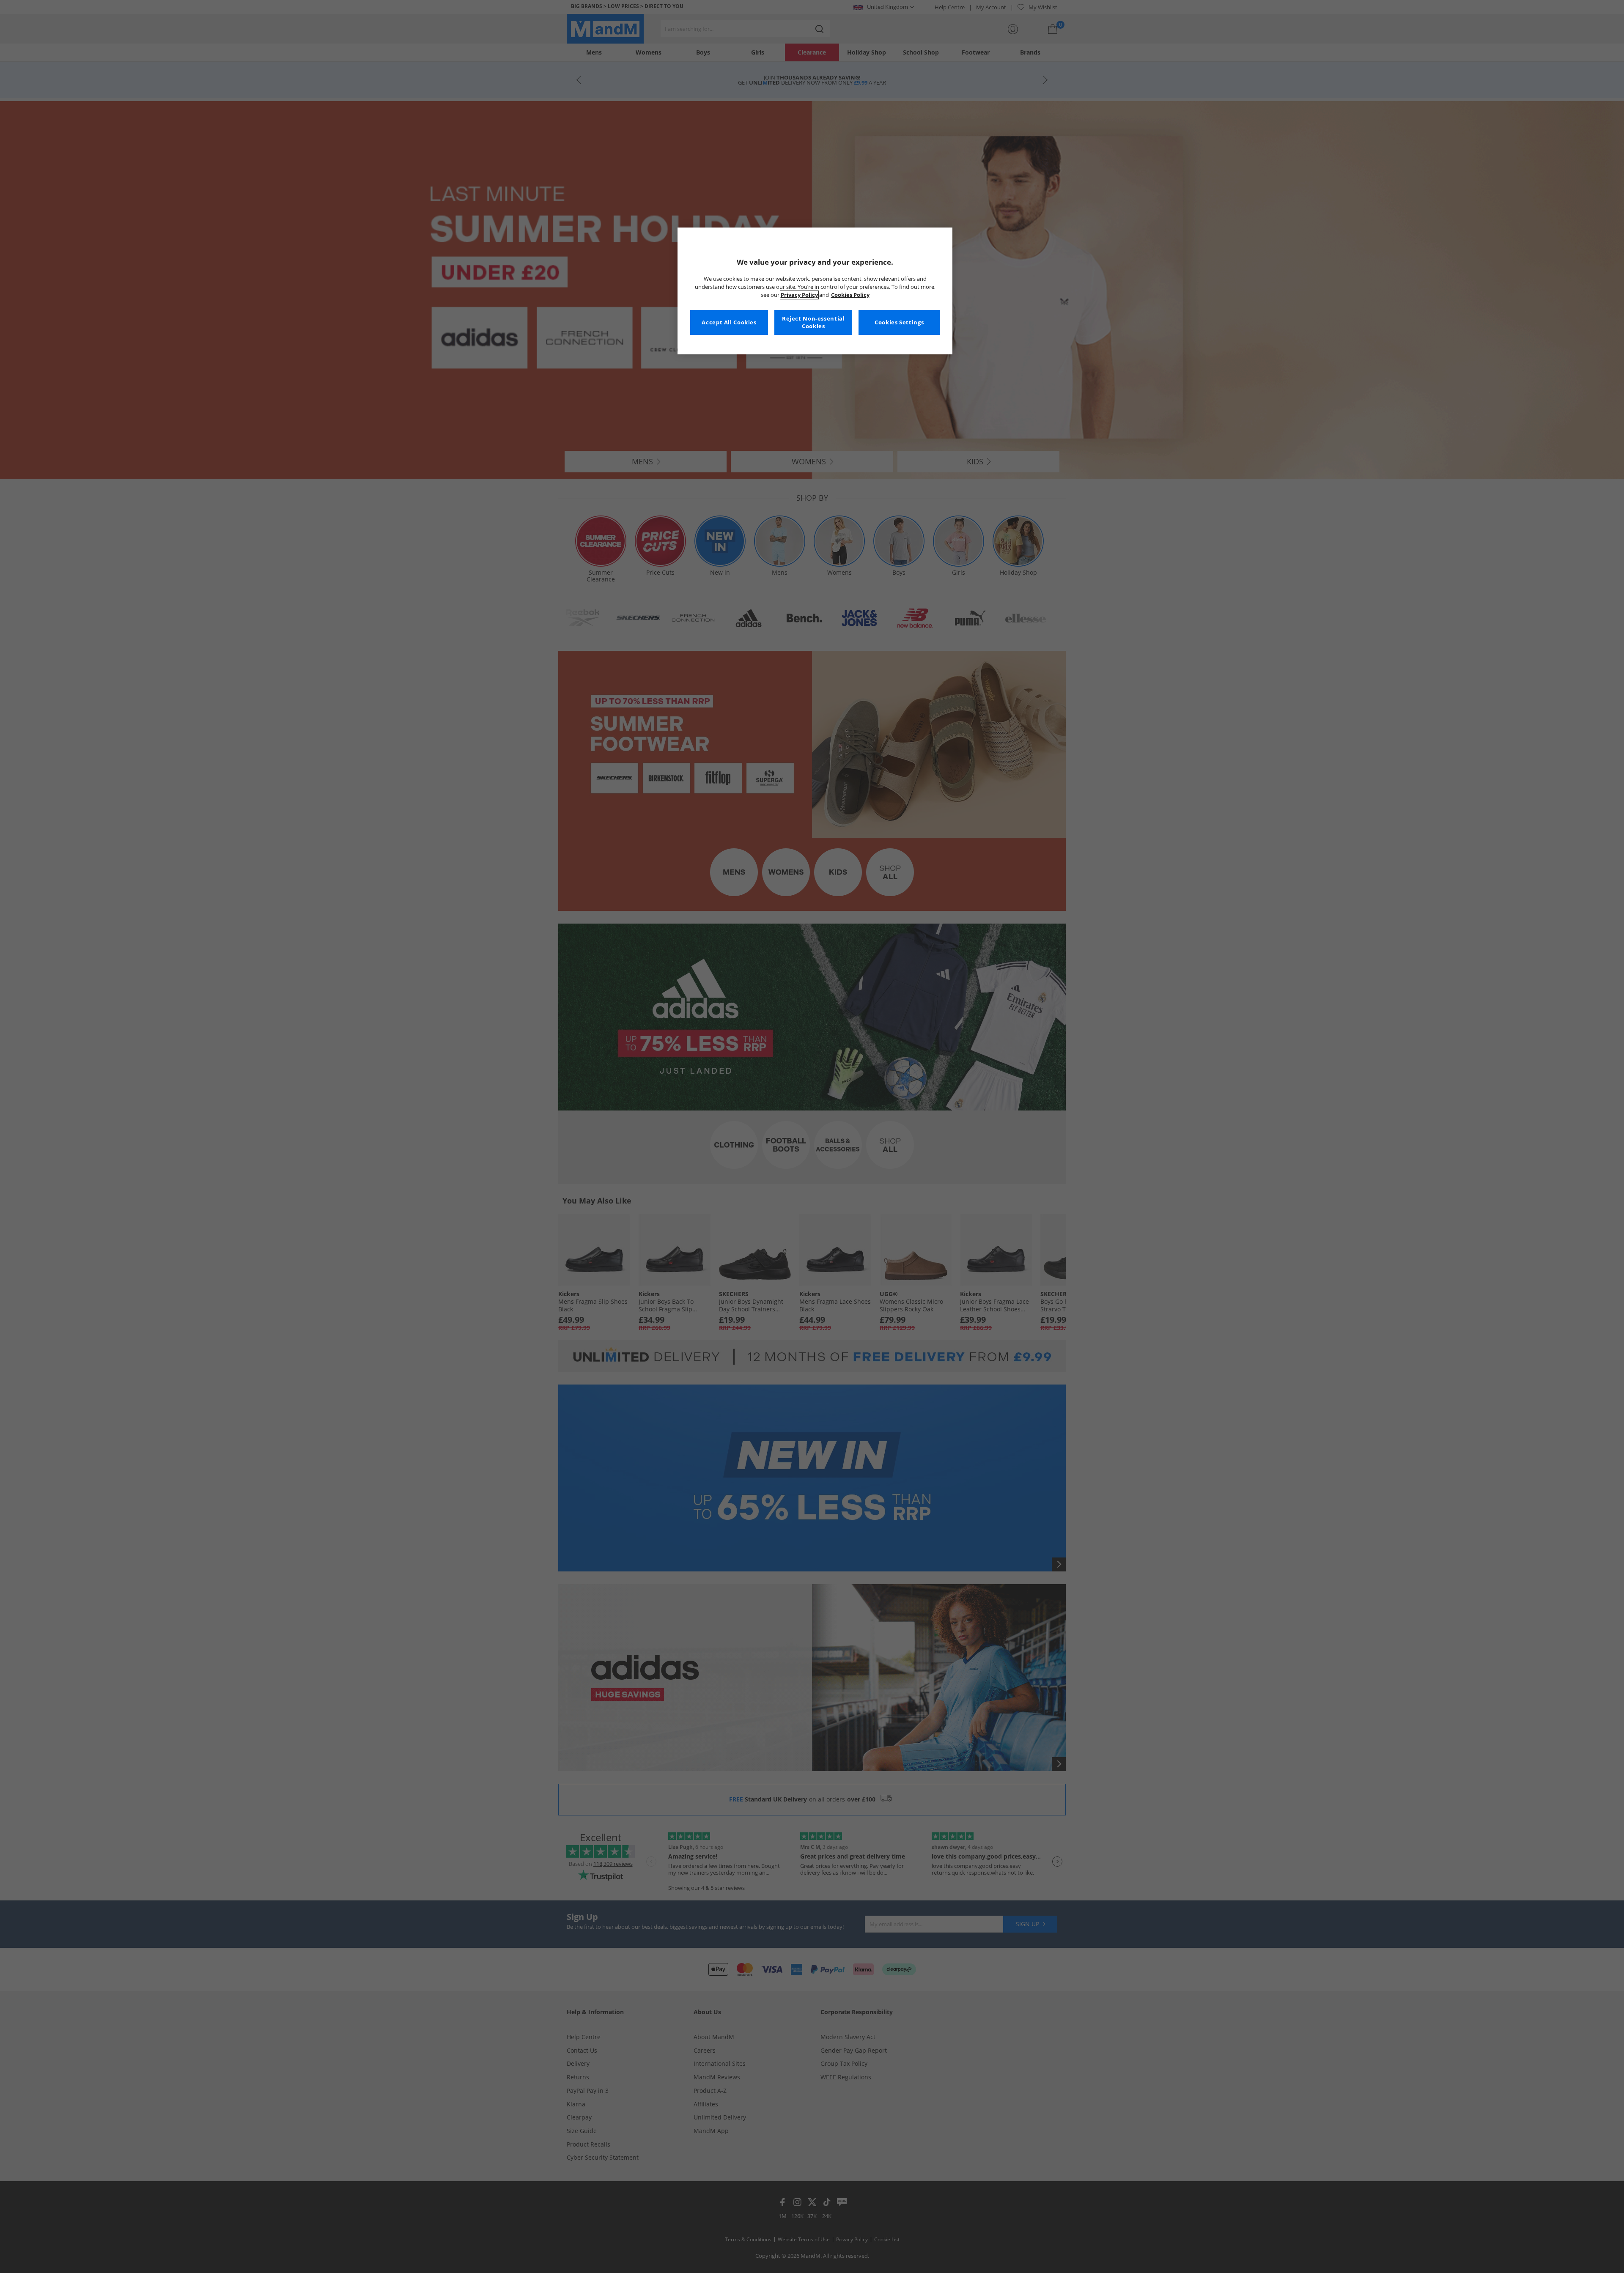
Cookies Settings (899, 322)
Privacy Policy (799, 295)
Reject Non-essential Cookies (813, 322)
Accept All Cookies (729, 322)
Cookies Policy (850, 295)
